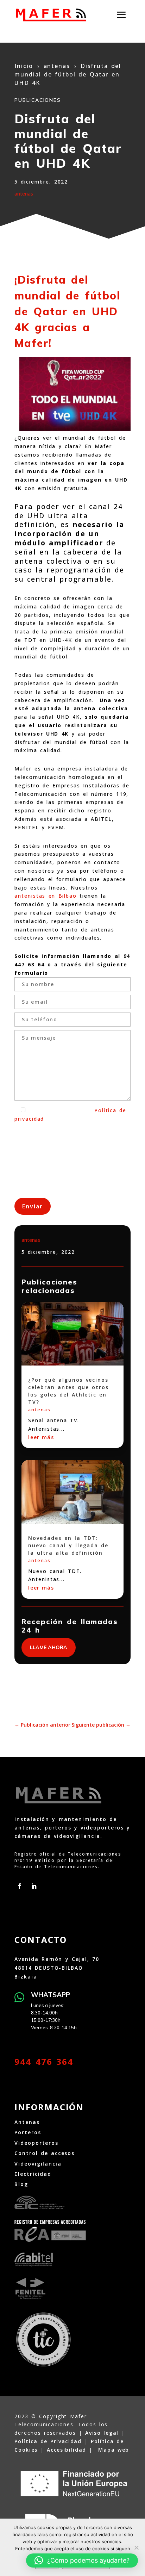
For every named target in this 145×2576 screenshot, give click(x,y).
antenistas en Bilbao (46, 896)
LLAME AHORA (49, 1647)
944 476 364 (44, 2061)
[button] (82, 2560)
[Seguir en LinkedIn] (34, 1886)
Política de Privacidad (48, 2441)
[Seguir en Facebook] (20, 1886)
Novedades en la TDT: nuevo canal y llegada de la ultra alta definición (68, 1545)
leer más (41, 1437)
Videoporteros (36, 2143)
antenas (24, 194)
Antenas (27, 2122)
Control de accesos (45, 2153)
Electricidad (33, 2174)
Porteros (28, 2132)
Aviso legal (102, 2433)
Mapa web (114, 2450)
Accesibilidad (67, 2450)
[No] (136, 2547)
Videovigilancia (38, 2164)
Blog (21, 2184)
